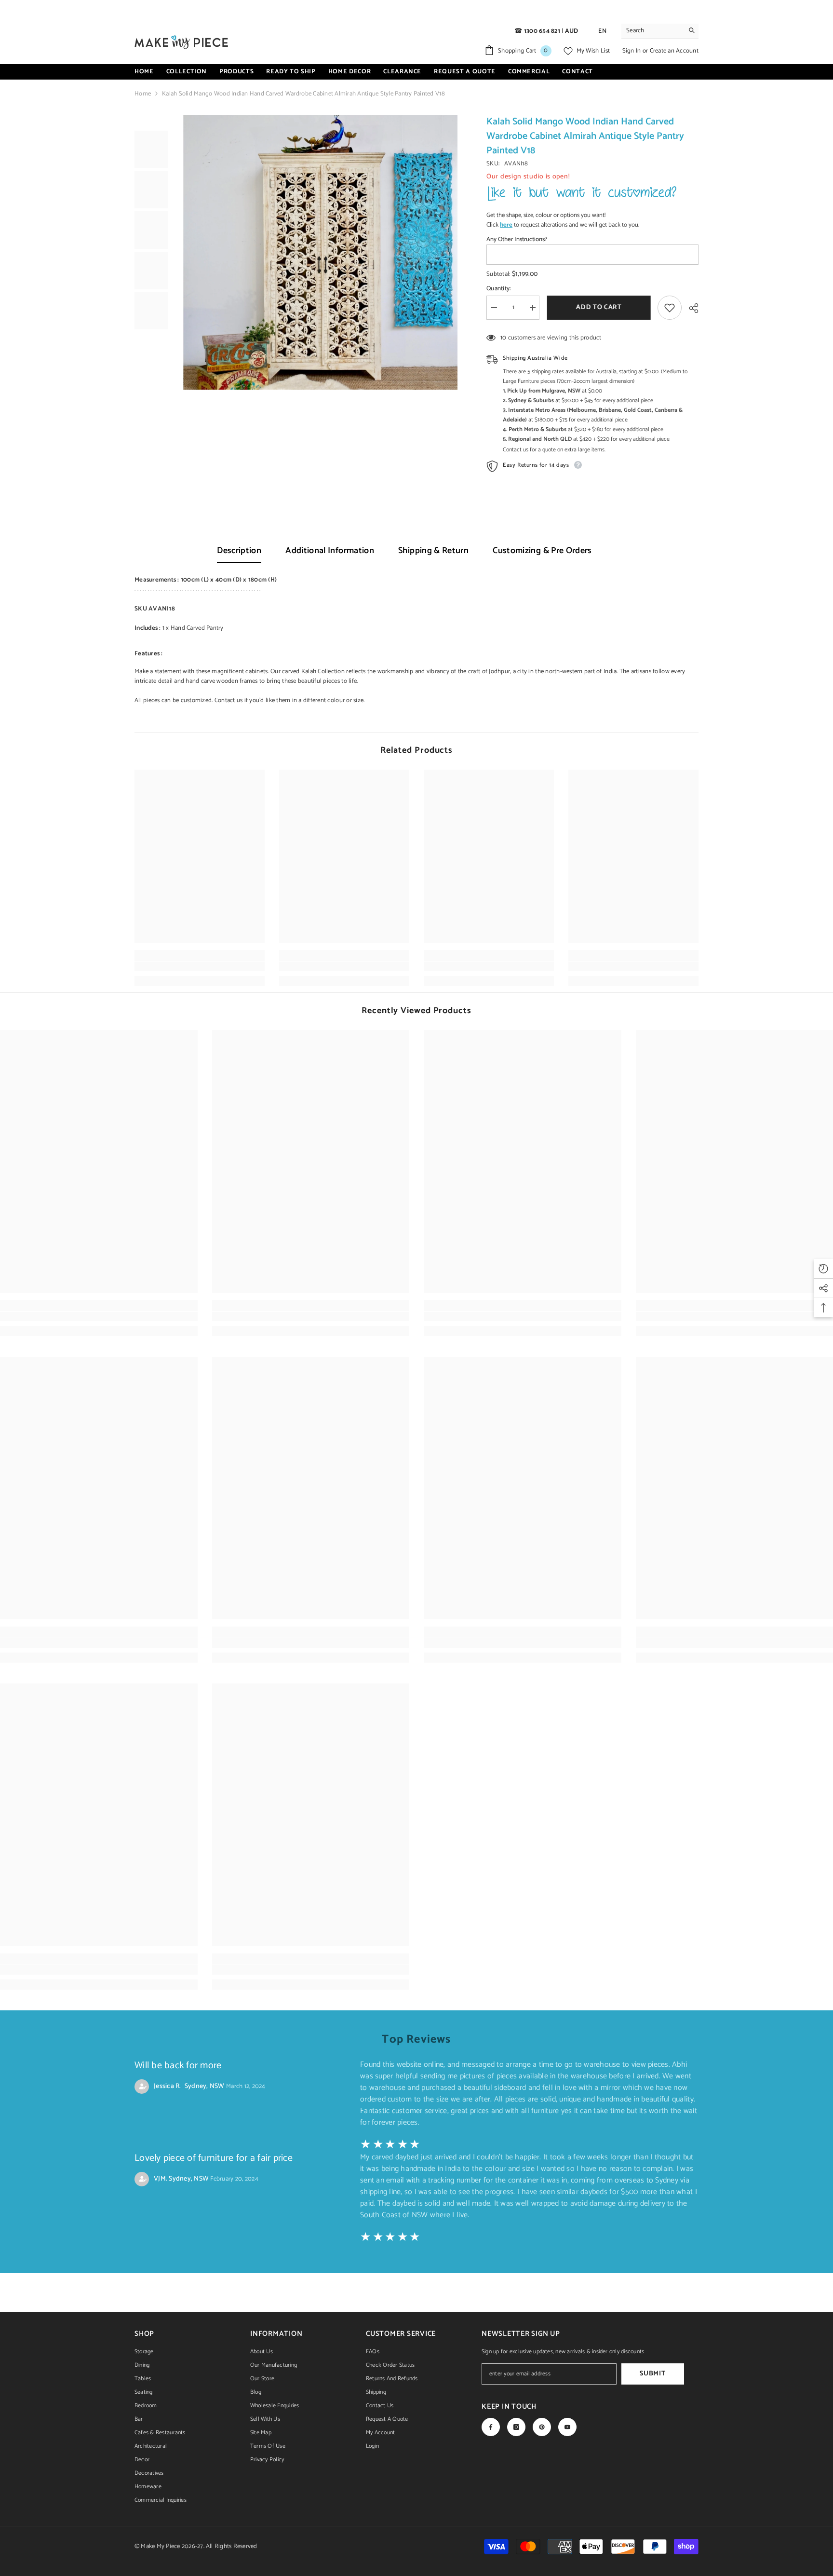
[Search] (660, 31)
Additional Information (330, 551)
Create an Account (674, 51)
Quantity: (498, 289)
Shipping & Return (433, 551)
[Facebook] (491, 2427)
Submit (652, 2374)
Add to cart (598, 307)
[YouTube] (567, 2427)
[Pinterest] (542, 2427)
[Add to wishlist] (670, 308)
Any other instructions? (517, 240)
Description (239, 551)
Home (143, 94)
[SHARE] (690, 308)
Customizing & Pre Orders (542, 551)
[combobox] (652, 31)
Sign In (632, 51)
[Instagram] (516, 2427)
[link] (200, 966)
